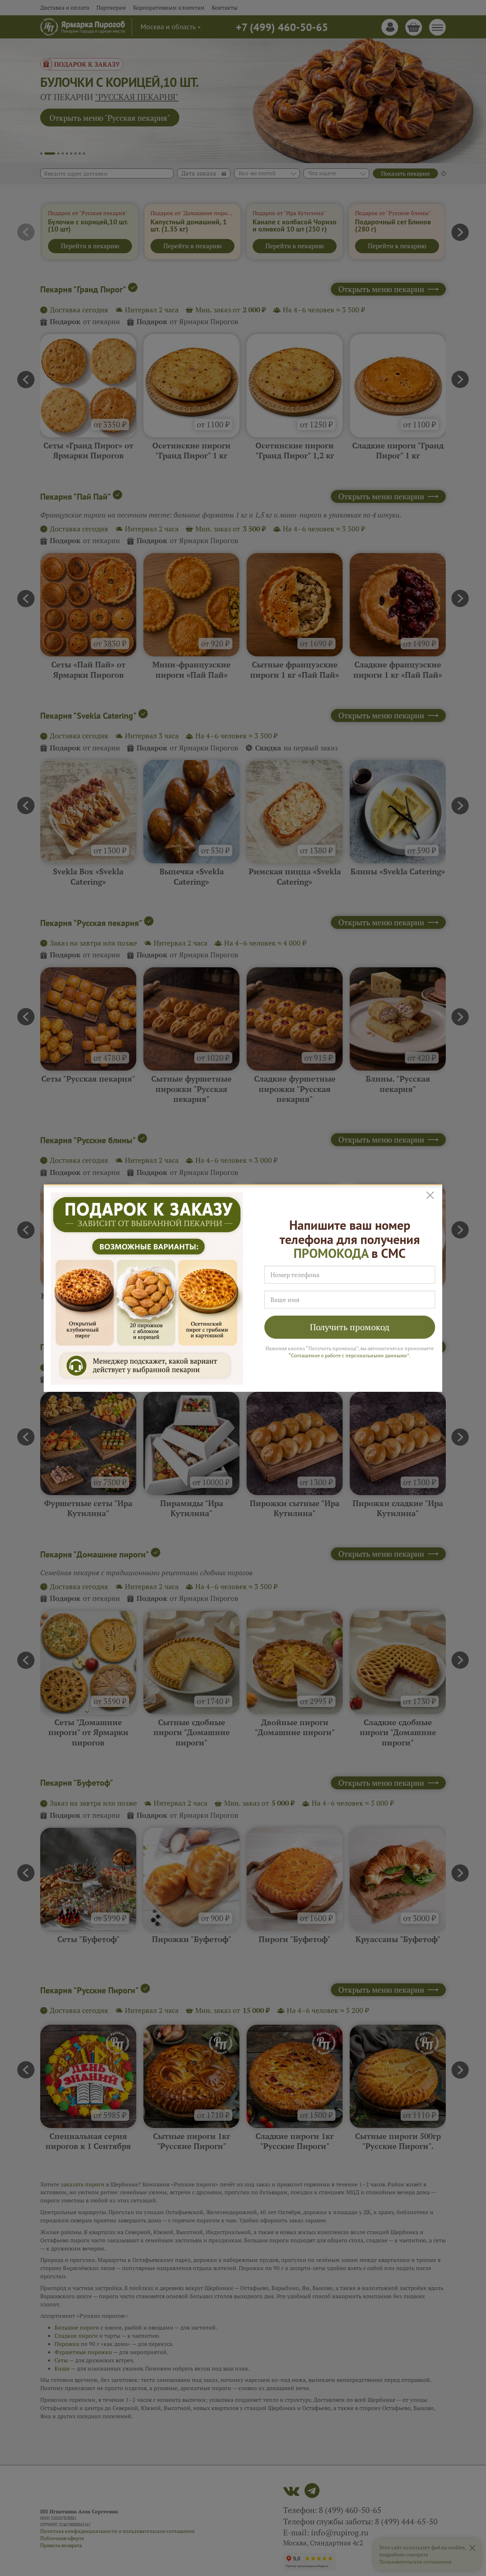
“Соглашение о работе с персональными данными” (349, 1355)
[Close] (431, 1195)
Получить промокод (350, 1327)
